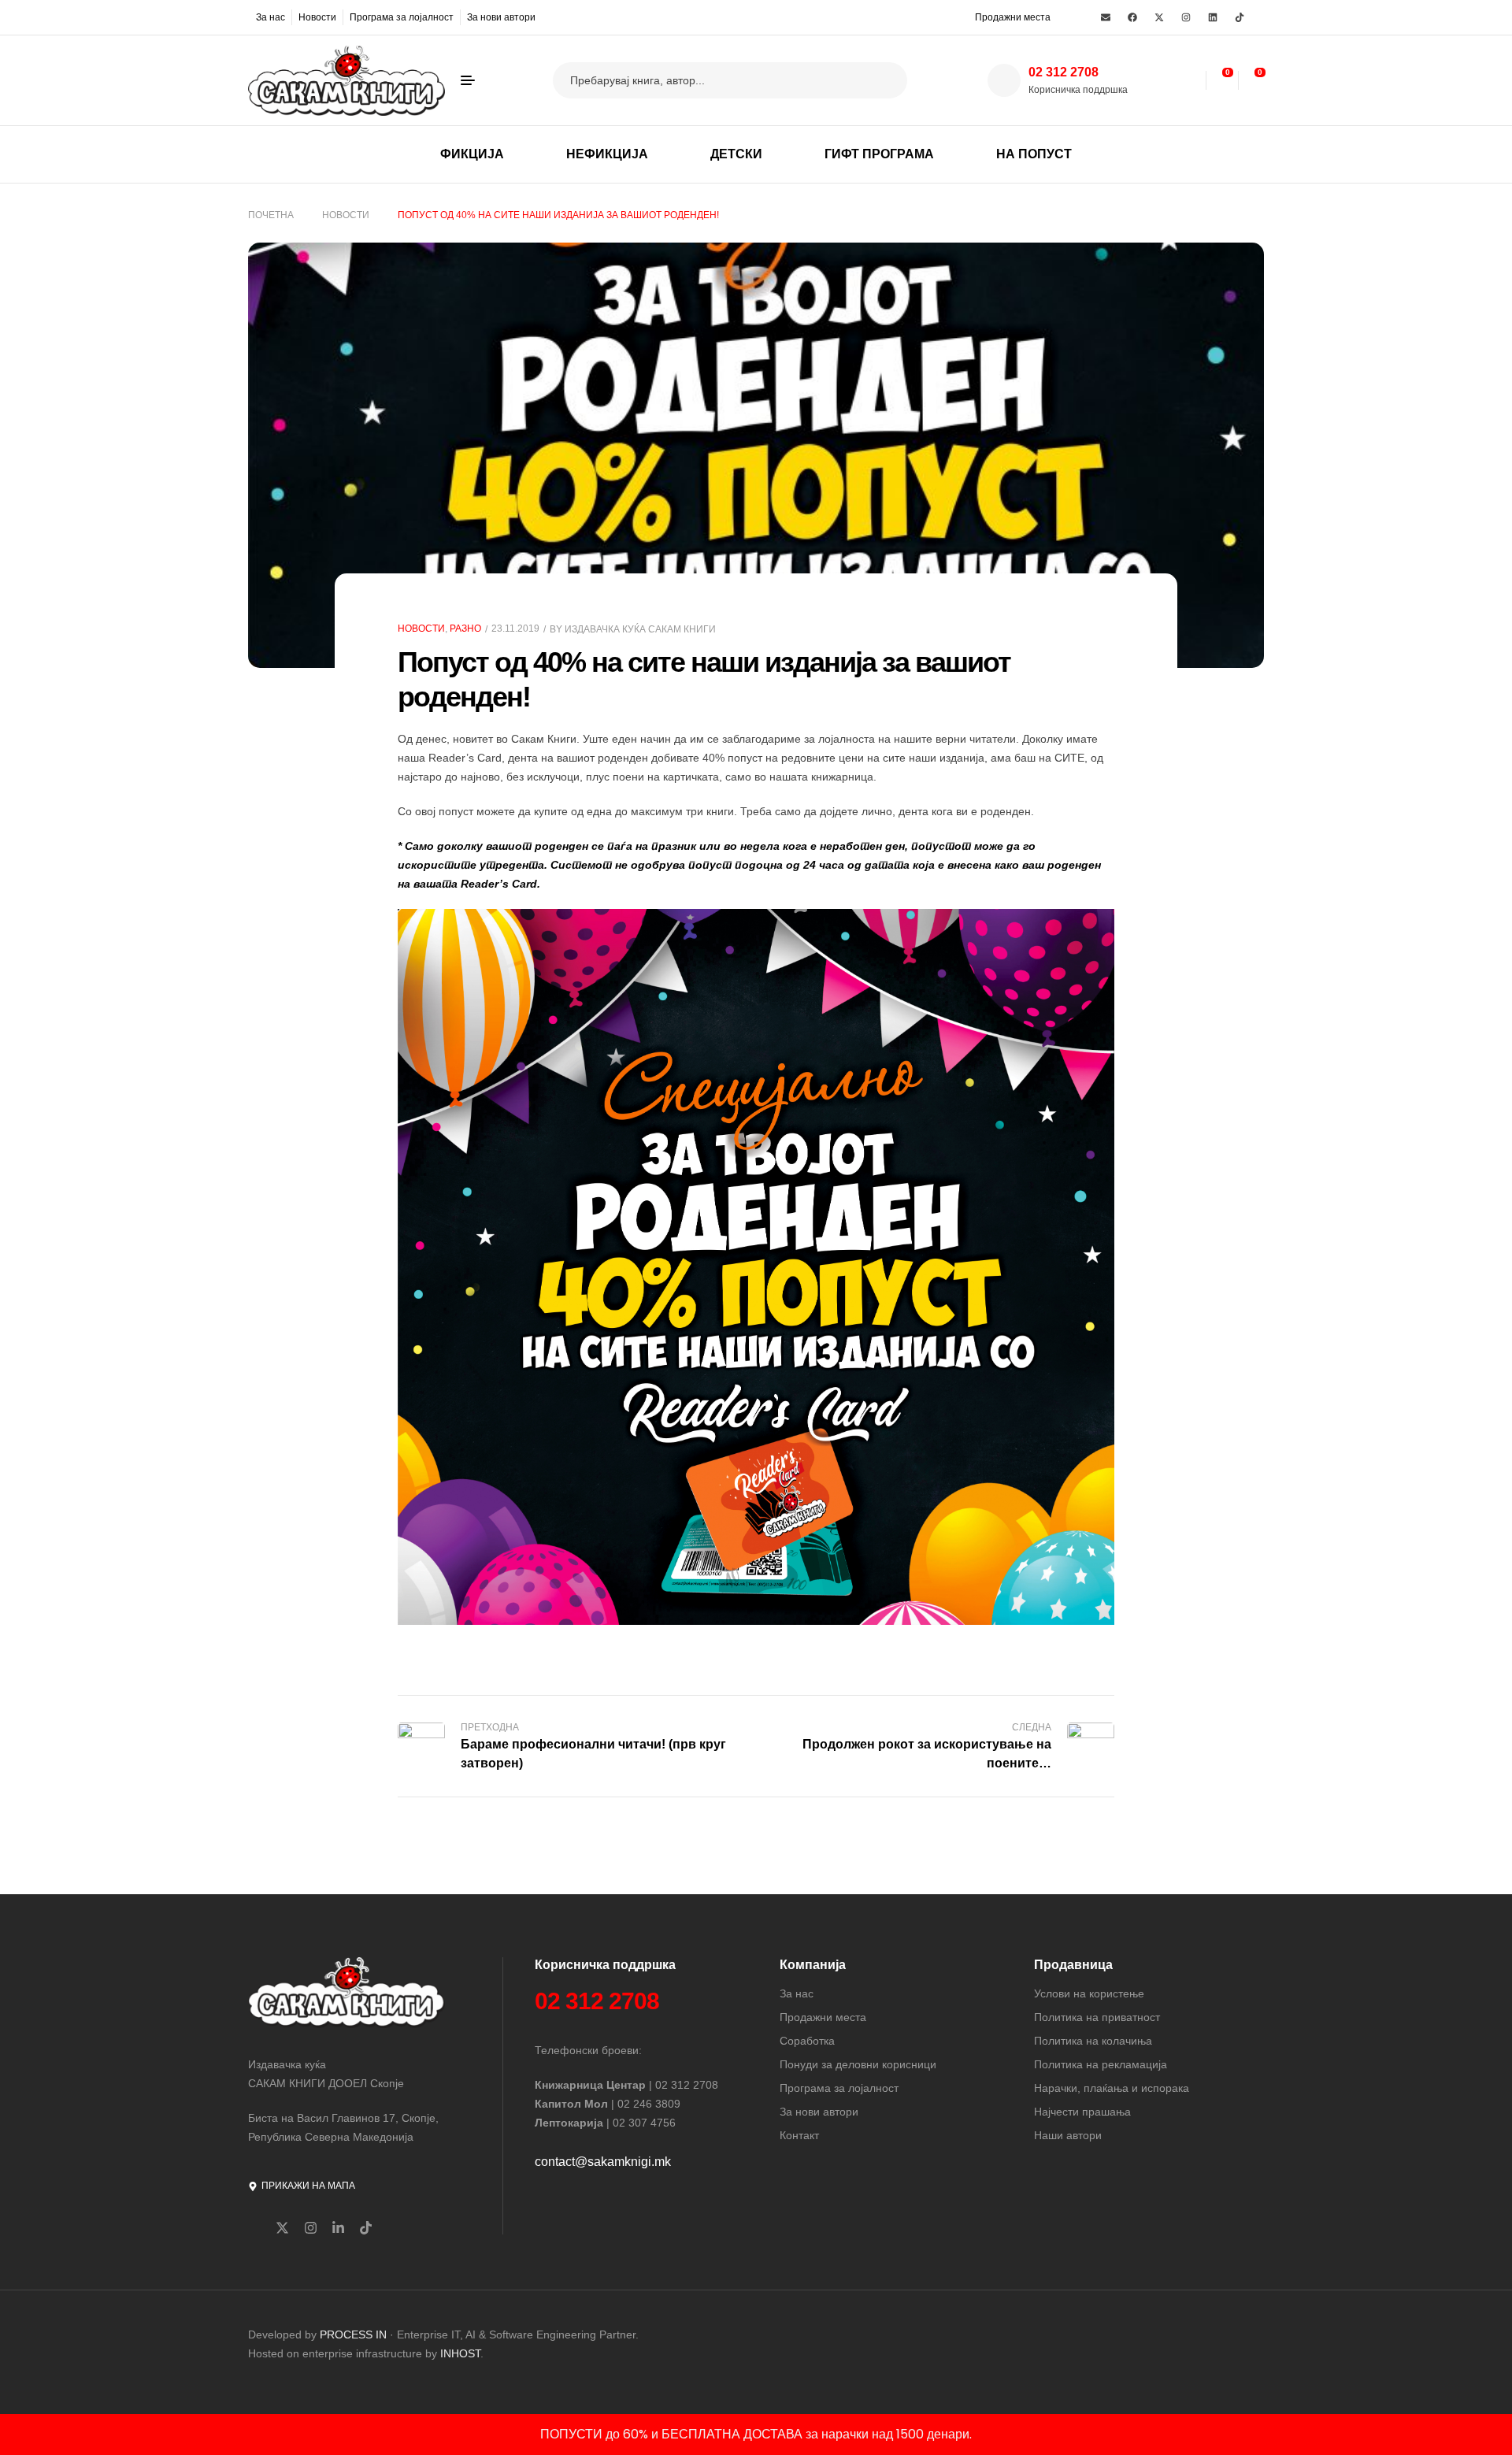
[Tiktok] (1240, 17)
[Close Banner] (1497, 2435)
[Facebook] (1132, 17)
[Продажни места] (965, 17)
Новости (346, 215)
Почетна (271, 215)
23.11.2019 (515, 629)
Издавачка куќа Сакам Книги (640, 629)
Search (886, 80)
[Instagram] (1186, 17)
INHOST (460, 2353)
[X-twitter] (1159, 17)
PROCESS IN (355, 2334)
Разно (465, 629)
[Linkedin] (1213, 17)
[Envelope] (1106, 17)
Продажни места (1013, 17)
